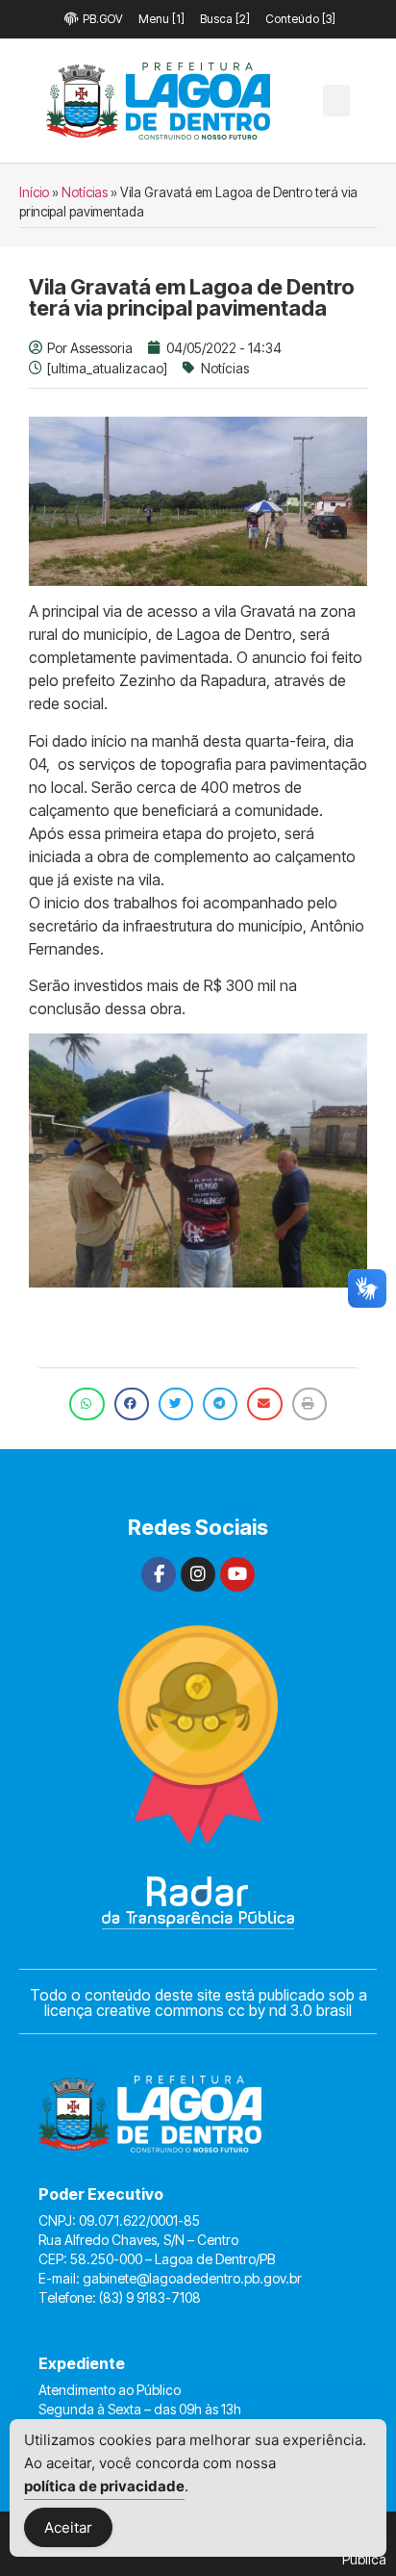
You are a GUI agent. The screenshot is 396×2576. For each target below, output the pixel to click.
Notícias (85, 192)
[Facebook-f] (159, 1574)
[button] (336, 101)
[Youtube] (237, 1574)
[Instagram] (198, 1574)
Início (34, 192)
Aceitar (68, 2527)
